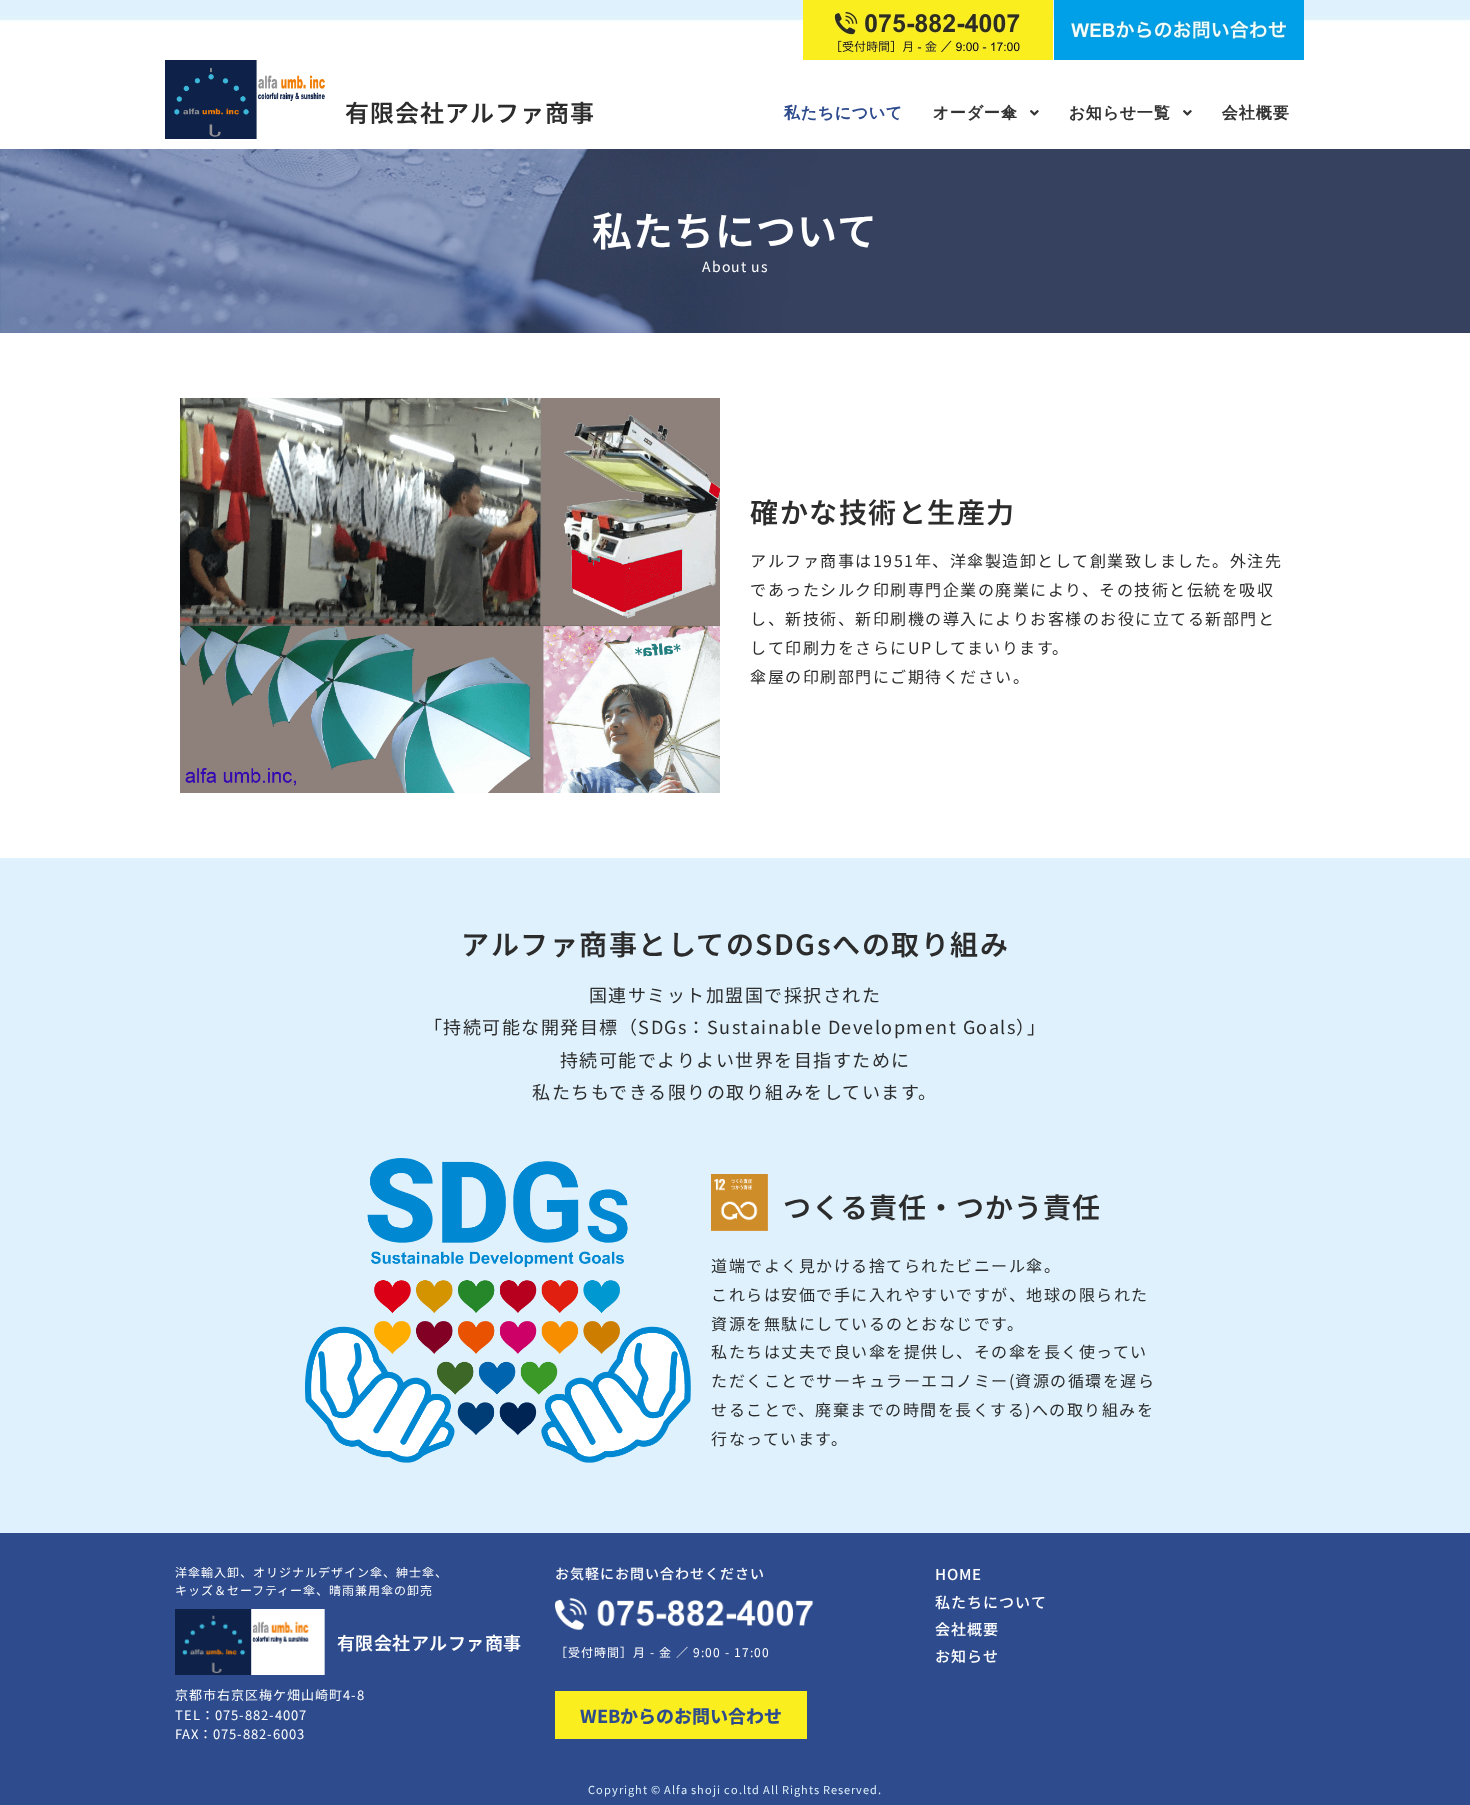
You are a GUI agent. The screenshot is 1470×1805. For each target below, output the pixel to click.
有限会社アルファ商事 (470, 111)
